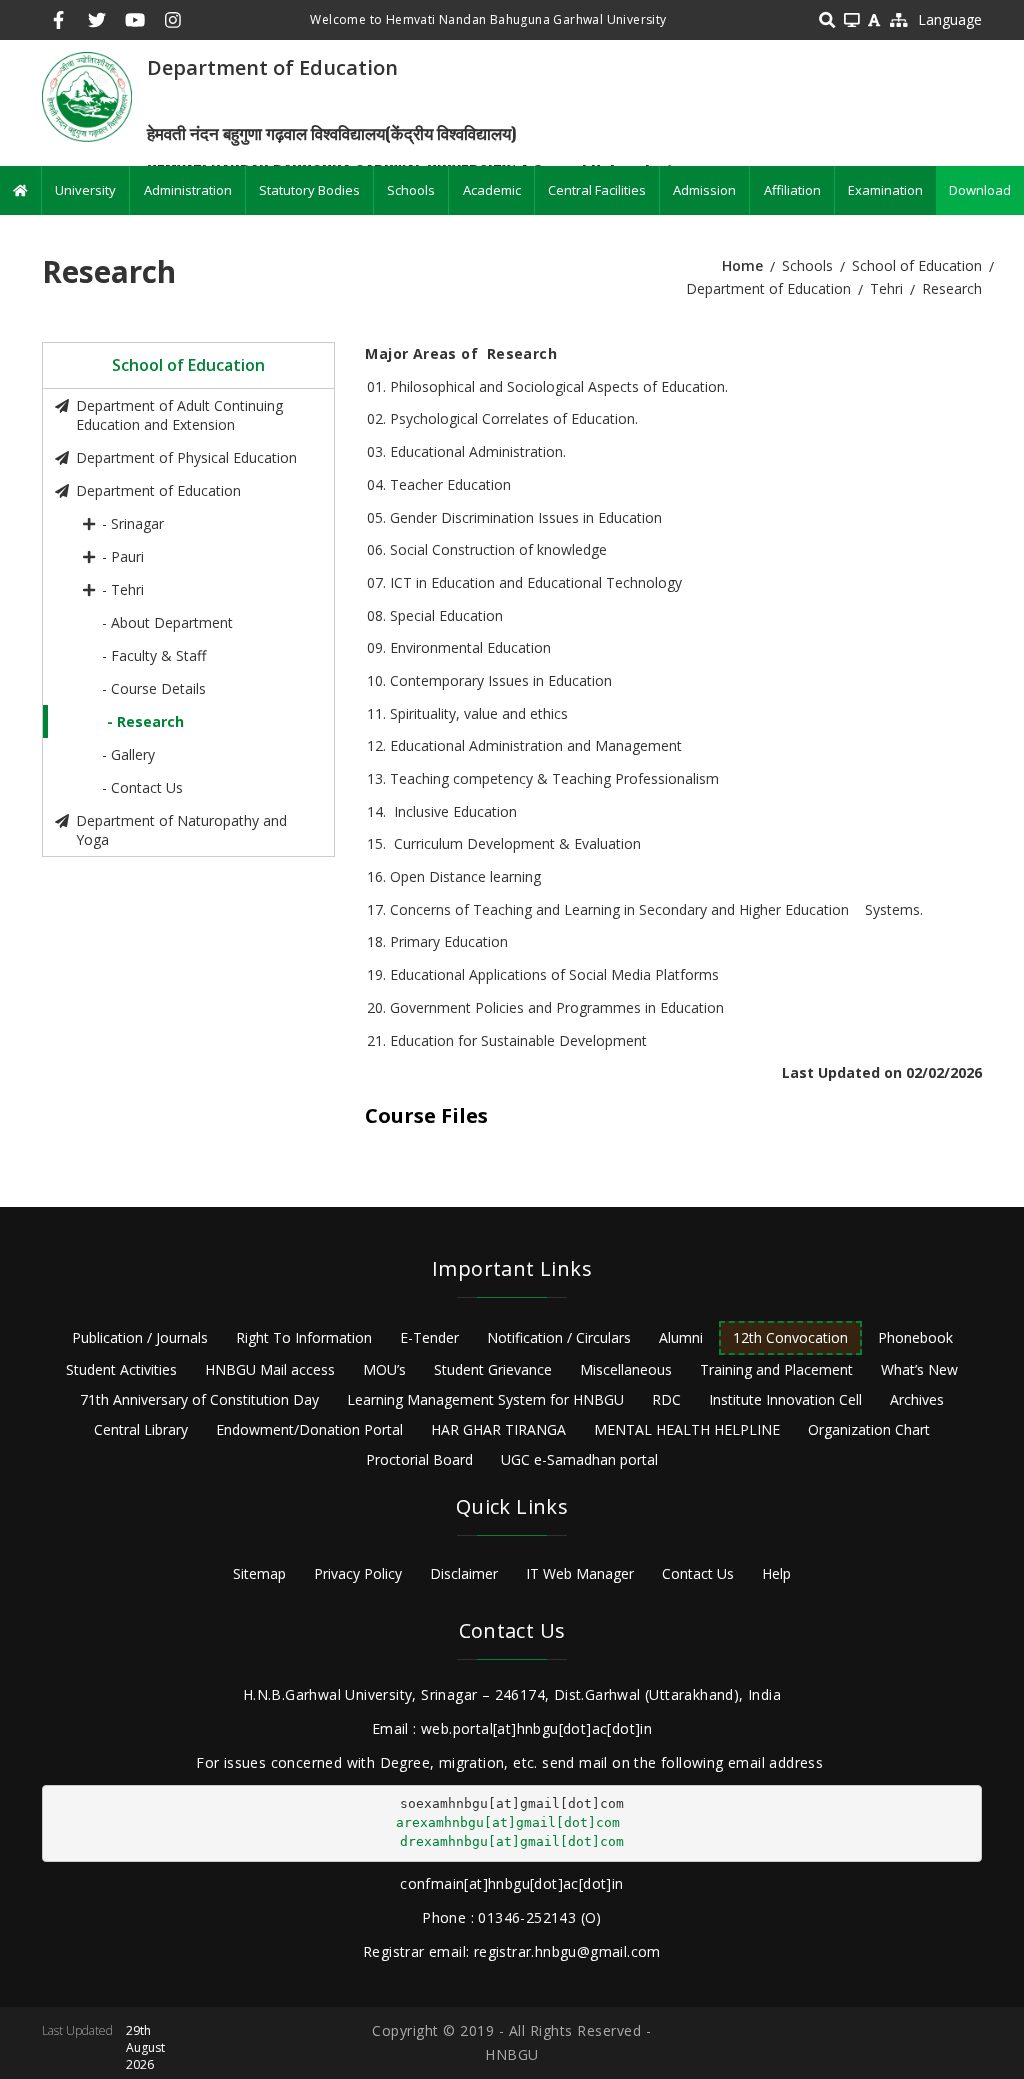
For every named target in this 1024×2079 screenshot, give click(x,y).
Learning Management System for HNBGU (485, 1399)
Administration (188, 190)
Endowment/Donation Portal (309, 1429)
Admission (704, 190)
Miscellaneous (626, 1369)
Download (980, 190)
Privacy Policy (358, 1573)
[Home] (87, 95)
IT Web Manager (580, 1573)
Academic (492, 190)
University (85, 190)
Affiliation (792, 190)
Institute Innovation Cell (785, 1399)
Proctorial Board (419, 1459)
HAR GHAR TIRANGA (498, 1429)
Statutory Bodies (309, 190)
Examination (885, 190)
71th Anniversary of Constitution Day (199, 1399)
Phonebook (915, 1337)
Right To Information (304, 1337)
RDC (666, 1399)
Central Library (141, 1429)
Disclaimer (464, 1573)
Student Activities (121, 1369)
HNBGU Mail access (270, 1369)
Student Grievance (493, 1369)
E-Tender (429, 1337)
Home (742, 265)
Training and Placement (776, 1369)
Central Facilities (597, 190)
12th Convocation (790, 1337)
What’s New (919, 1369)
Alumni (681, 1337)
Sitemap (259, 1573)
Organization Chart (869, 1429)
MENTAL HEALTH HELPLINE (687, 1429)
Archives (917, 1399)
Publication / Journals (140, 1337)
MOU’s (384, 1369)
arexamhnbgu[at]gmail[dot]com (508, 1822)
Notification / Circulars (559, 1337)
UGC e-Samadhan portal (579, 1459)
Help (776, 1573)
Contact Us (698, 1573)
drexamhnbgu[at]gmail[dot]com (512, 1841)
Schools (411, 190)
